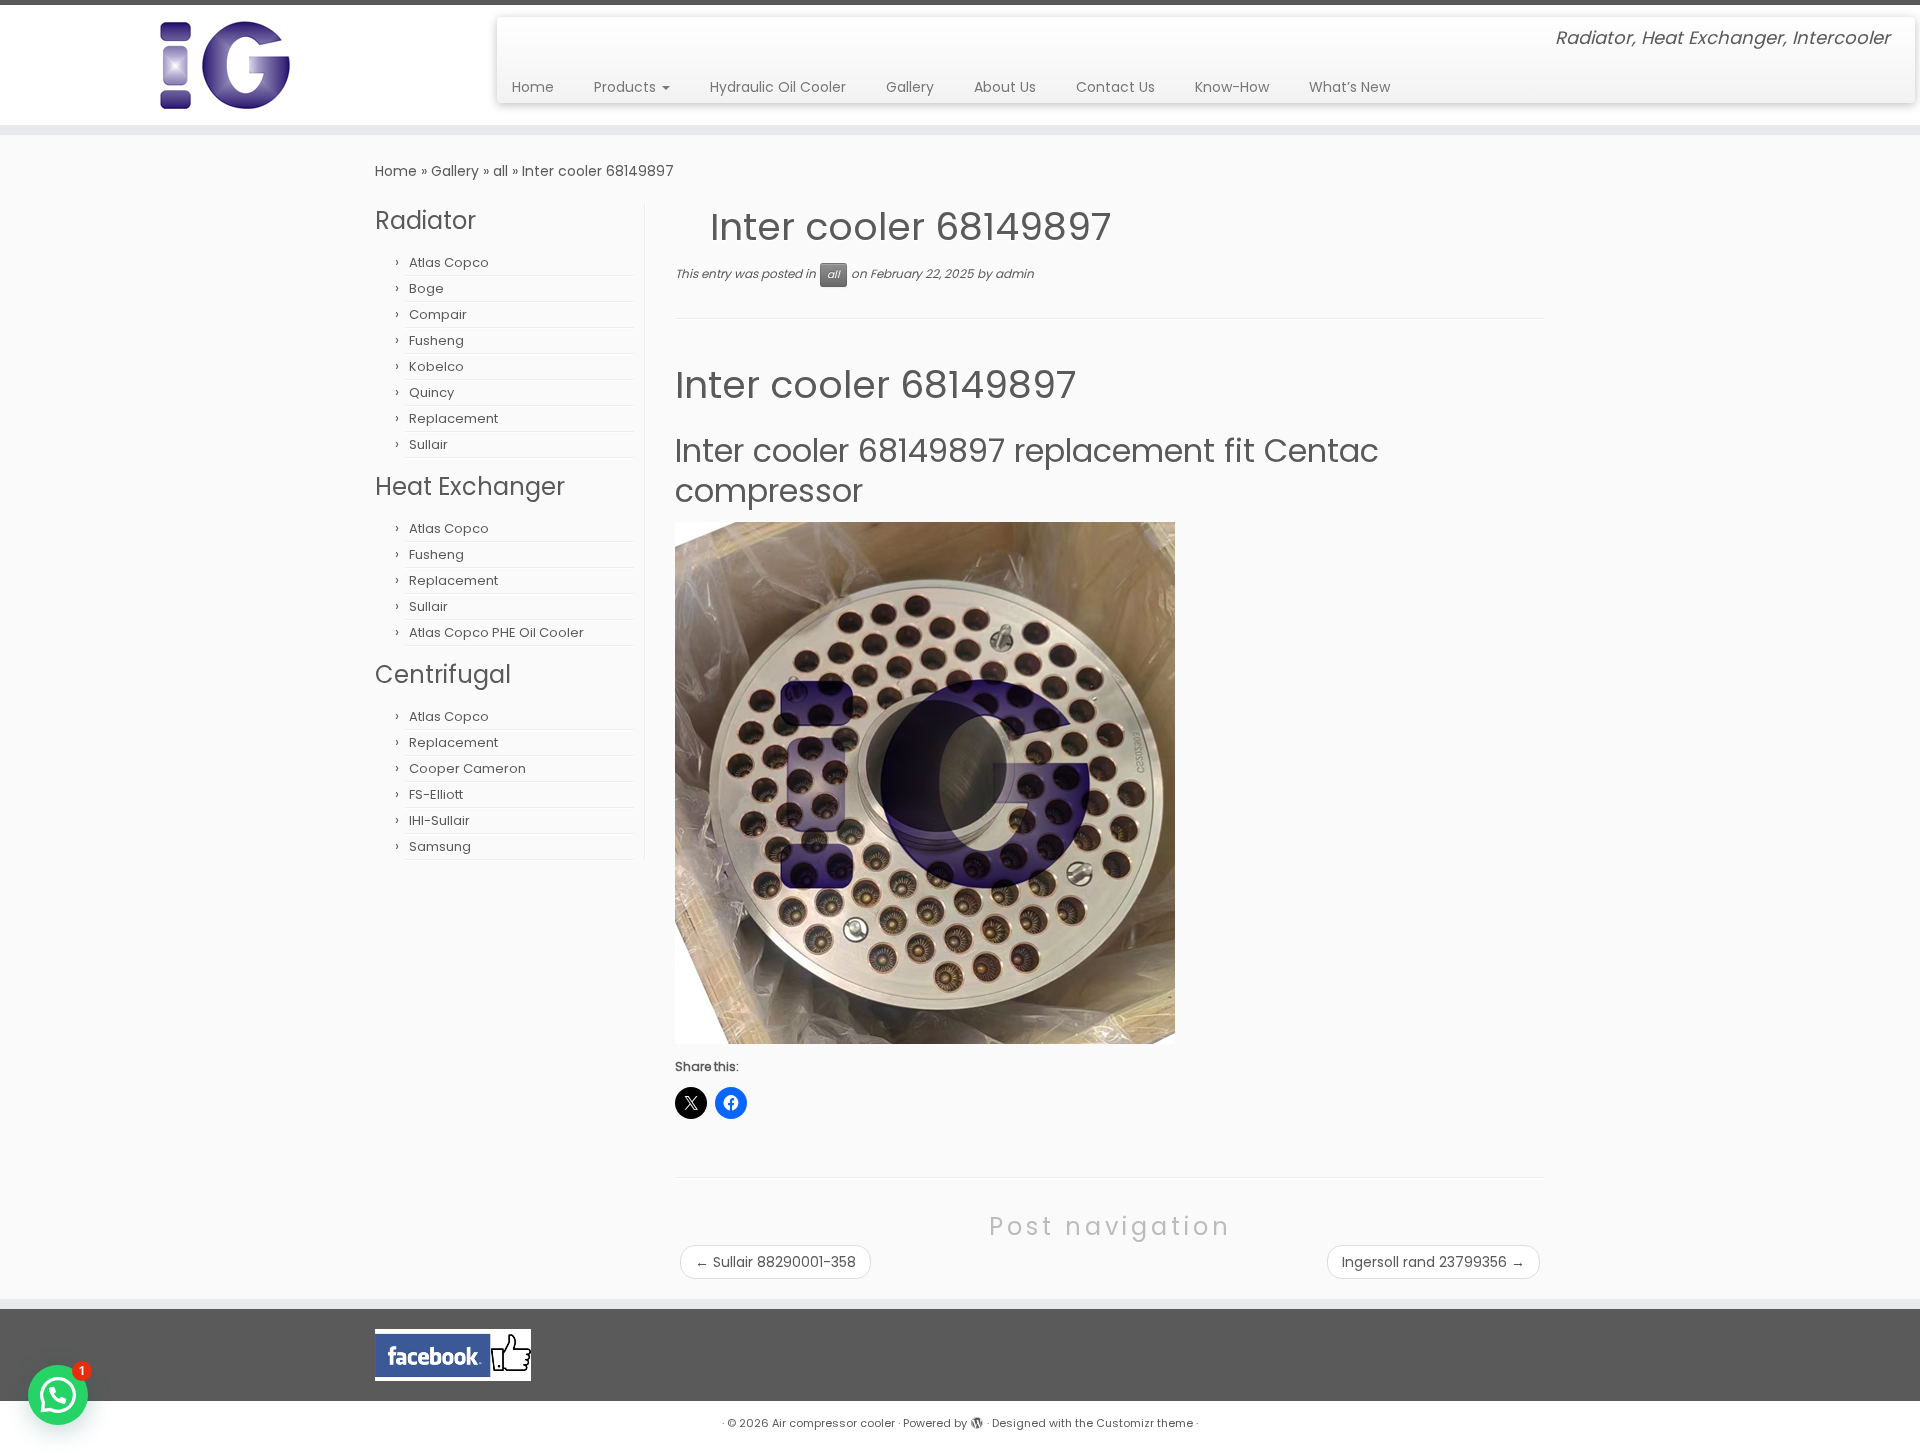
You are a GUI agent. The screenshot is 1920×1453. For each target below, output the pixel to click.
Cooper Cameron (467, 768)
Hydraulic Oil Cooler (778, 87)
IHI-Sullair (439, 820)
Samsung (440, 846)
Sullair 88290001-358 (775, 1262)
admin (1014, 274)
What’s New (1349, 87)
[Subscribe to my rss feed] (525, 39)
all (500, 171)
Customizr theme (1144, 1423)
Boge (426, 288)
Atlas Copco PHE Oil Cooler (496, 632)
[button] (58, 1395)
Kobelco (436, 366)
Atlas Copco (449, 262)
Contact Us (1115, 87)
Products (627, 87)
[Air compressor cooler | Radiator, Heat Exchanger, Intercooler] (221, 65)
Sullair (428, 444)
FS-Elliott (436, 794)
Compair (438, 314)
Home (533, 87)
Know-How (1232, 87)
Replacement (453, 418)
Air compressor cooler (833, 1423)
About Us (1005, 87)
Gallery (910, 87)
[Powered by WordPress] (977, 1419)
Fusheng (436, 340)
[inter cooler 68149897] (925, 782)
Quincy (431, 392)
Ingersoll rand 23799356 (1433, 1262)
